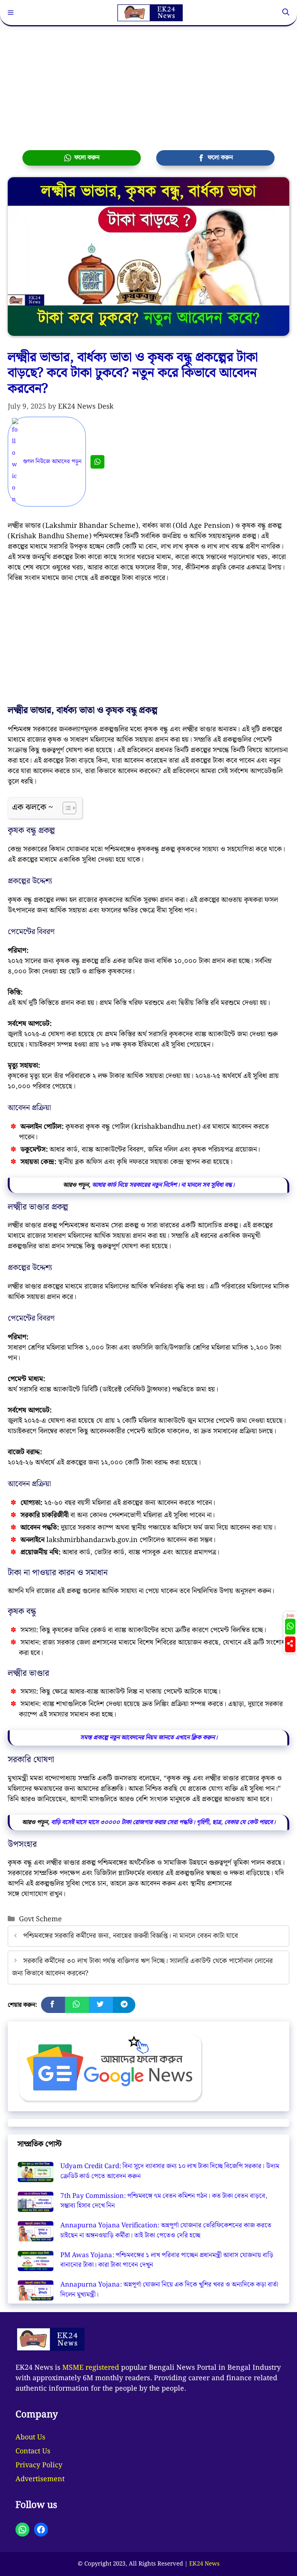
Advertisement (40, 2479)
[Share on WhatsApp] (77, 2005)
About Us (30, 2437)
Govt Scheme (40, 1919)
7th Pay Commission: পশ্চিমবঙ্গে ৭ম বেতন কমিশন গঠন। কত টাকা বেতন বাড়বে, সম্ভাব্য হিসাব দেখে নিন (164, 2201)
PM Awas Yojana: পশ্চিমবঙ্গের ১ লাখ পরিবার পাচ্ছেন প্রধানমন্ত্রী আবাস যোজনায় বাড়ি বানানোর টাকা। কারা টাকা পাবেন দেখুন (167, 2260)
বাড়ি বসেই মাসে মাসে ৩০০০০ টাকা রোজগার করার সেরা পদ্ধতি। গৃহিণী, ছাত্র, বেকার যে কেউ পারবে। (163, 1822)
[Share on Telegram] (124, 2005)
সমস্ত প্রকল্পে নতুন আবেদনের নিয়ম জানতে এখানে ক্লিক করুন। (149, 1738)
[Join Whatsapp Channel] (97, 462)
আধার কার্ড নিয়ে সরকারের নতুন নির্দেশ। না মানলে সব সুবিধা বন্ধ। (163, 1185)
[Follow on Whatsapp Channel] (290, 1627)
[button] (286, 13)
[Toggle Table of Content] (66, 808)
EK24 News (204, 2564)
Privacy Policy (39, 2465)
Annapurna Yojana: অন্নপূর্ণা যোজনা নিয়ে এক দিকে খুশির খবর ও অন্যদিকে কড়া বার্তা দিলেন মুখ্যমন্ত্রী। (169, 2290)
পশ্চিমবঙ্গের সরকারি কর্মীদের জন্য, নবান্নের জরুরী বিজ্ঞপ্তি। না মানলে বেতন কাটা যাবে (131, 1936)
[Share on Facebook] (53, 2005)
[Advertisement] (148, 84)
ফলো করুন (85, 158)
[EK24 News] (150, 13)
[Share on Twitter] (101, 2005)
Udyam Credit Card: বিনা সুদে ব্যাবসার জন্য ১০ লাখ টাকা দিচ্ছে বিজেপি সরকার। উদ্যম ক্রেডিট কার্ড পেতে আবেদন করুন (170, 2171)
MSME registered (91, 2368)
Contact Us (33, 2451)
